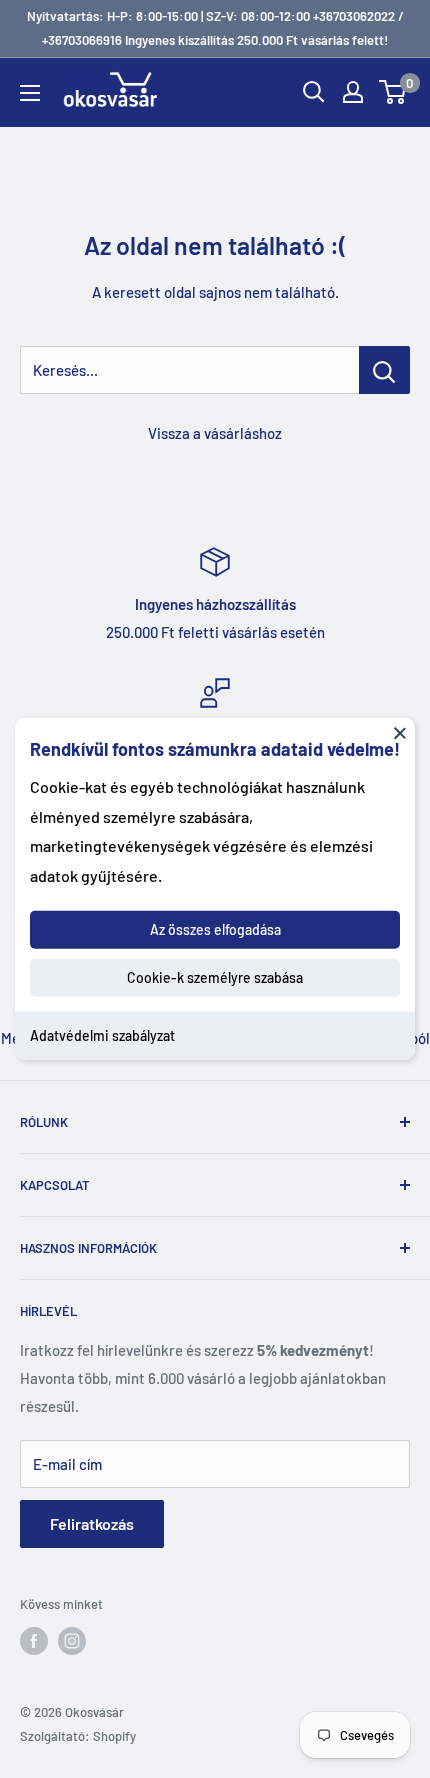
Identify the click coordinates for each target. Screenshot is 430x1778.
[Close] (400, 733)
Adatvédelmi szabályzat (102, 1035)
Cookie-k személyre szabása (215, 977)
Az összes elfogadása (215, 929)
